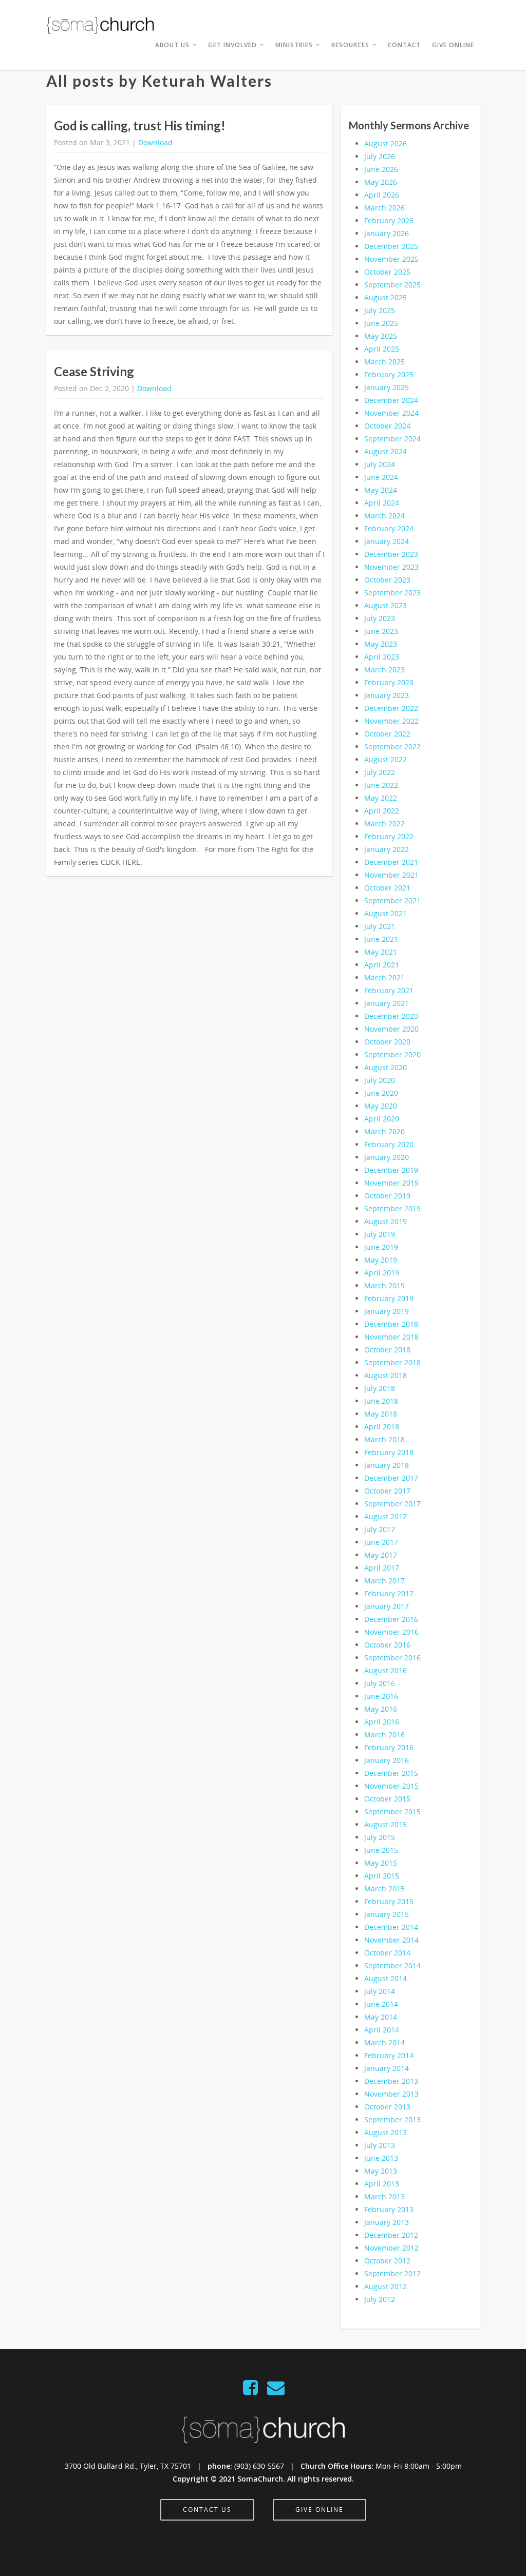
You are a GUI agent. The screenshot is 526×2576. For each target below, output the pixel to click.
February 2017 (389, 1593)
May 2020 (381, 1106)
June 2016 (381, 1696)
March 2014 (384, 2042)
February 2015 (389, 1901)
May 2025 (381, 336)
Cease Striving (94, 371)
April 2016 (382, 1722)
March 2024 (384, 516)
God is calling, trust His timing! (140, 125)
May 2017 (381, 1555)
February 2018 (389, 1452)
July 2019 (380, 1234)
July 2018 (380, 1388)
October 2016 (387, 1645)
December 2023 (391, 554)
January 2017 (387, 1606)
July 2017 (380, 1529)
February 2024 (389, 528)
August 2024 (386, 451)
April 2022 (382, 811)
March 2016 (384, 1735)
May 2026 (381, 182)
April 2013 (382, 2184)
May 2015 (381, 1863)
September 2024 (392, 439)
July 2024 (380, 464)
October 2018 (387, 1350)
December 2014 (391, 1927)
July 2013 (380, 2145)
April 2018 (382, 1427)
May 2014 (381, 2017)
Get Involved (232, 45)
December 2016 (391, 1619)
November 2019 (391, 1183)
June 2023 (381, 631)
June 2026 (381, 169)
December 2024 (391, 400)
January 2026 (387, 233)
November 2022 (391, 721)
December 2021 (391, 862)
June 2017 (381, 1542)
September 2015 (392, 1812)
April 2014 (382, 2030)
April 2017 (382, 1568)
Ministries (294, 45)
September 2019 (392, 1208)
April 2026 (382, 195)
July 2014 (380, 1991)
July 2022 (380, 772)
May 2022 (381, 798)
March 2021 (384, 977)
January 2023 (387, 695)
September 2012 (392, 2273)
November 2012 (391, 2248)
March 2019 (384, 1285)
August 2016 (386, 1670)
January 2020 (387, 1157)
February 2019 (389, 1298)
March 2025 (384, 362)
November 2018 (391, 1337)
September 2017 (392, 1504)
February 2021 (389, 990)
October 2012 (387, 2261)
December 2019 (391, 1170)
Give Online (453, 45)
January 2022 (387, 849)
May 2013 (381, 2171)
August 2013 (386, 2132)
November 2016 (391, 1632)
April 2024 (382, 503)
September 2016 (392, 1658)
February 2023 (389, 682)
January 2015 (387, 1914)
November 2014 (391, 1940)
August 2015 (386, 1824)
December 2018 (391, 1324)
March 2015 (384, 1889)
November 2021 (391, 875)
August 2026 (386, 143)
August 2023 (386, 605)
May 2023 (381, 644)
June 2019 (381, 1247)
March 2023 (384, 670)
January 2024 (387, 541)
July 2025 (380, 310)
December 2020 (391, 1016)
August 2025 (386, 297)
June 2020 (381, 1093)
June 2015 (381, 1850)
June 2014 (381, 2004)
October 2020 (387, 1042)
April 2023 (382, 657)
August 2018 (386, 1375)
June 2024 (381, 477)
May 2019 (381, 1260)
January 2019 (387, 1311)
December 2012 (391, 2235)
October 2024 (387, 426)
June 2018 (381, 1401)
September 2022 (392, 747)
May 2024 (381, 490)
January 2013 (387, 2222)
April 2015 (382, 1876)
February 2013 (389, 2209)
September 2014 (392, 1965)
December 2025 (391, 246)
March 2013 (384, 2196)
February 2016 (389, 1747)
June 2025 (381, 323)
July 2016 (380, 1683)
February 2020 (389, 1144)
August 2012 (386, 2286)
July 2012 (380, 2299)
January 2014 (387, 2068)
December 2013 (391, 2081)
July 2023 (380, 618)
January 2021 (387, 1003)
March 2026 (384, 208)
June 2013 (381, 2158)
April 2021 (382, 965)
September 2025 (392, 285)
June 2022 (381, 785)
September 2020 (392, 1054)
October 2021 (387, 888)
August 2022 (386, 759)
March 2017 (384, 1581)
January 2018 (387, 1465)
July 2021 (380, 926)
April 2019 (382, 1273)
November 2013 (391, 2094)
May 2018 (381, 1414)
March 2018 (384, 1439)
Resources (350, 45)
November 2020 (391, 1029)
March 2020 (384, 1131)
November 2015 (391, 1786)
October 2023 (387, 580)
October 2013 (387, 2107)
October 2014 (387, 1953)
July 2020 (380, 1080)
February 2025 (389, 374)
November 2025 (391, 259)
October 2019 (387, 1196)
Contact (404, 45)
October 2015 (387, 1799)
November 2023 (391, 567)
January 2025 (387, 387)
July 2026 (380, 156)
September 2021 (392, 900)
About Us (172, 45)
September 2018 (392, 1362)
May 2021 (381, 952)
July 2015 (380, 1837)
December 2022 (391, 708)
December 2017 (391, 1478)
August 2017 (386, 1516)
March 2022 (384, 824)
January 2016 (387, 1760)
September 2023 (392, 593)
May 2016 (381, 1709)
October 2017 (387, 1491)
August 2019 (386, 1221)
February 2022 (389, 836)
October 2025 (387, 272)
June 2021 (381, 939)
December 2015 (391, 1773)
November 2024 (391, 413)
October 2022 (387, 734)
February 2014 (389, 2055)
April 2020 (382, 1119)
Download (155, 142)
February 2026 (389, 220)
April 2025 (382, 349)
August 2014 (386, 1978)
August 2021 (386, 913)
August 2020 (386, 1067)
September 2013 (392, 2119)
